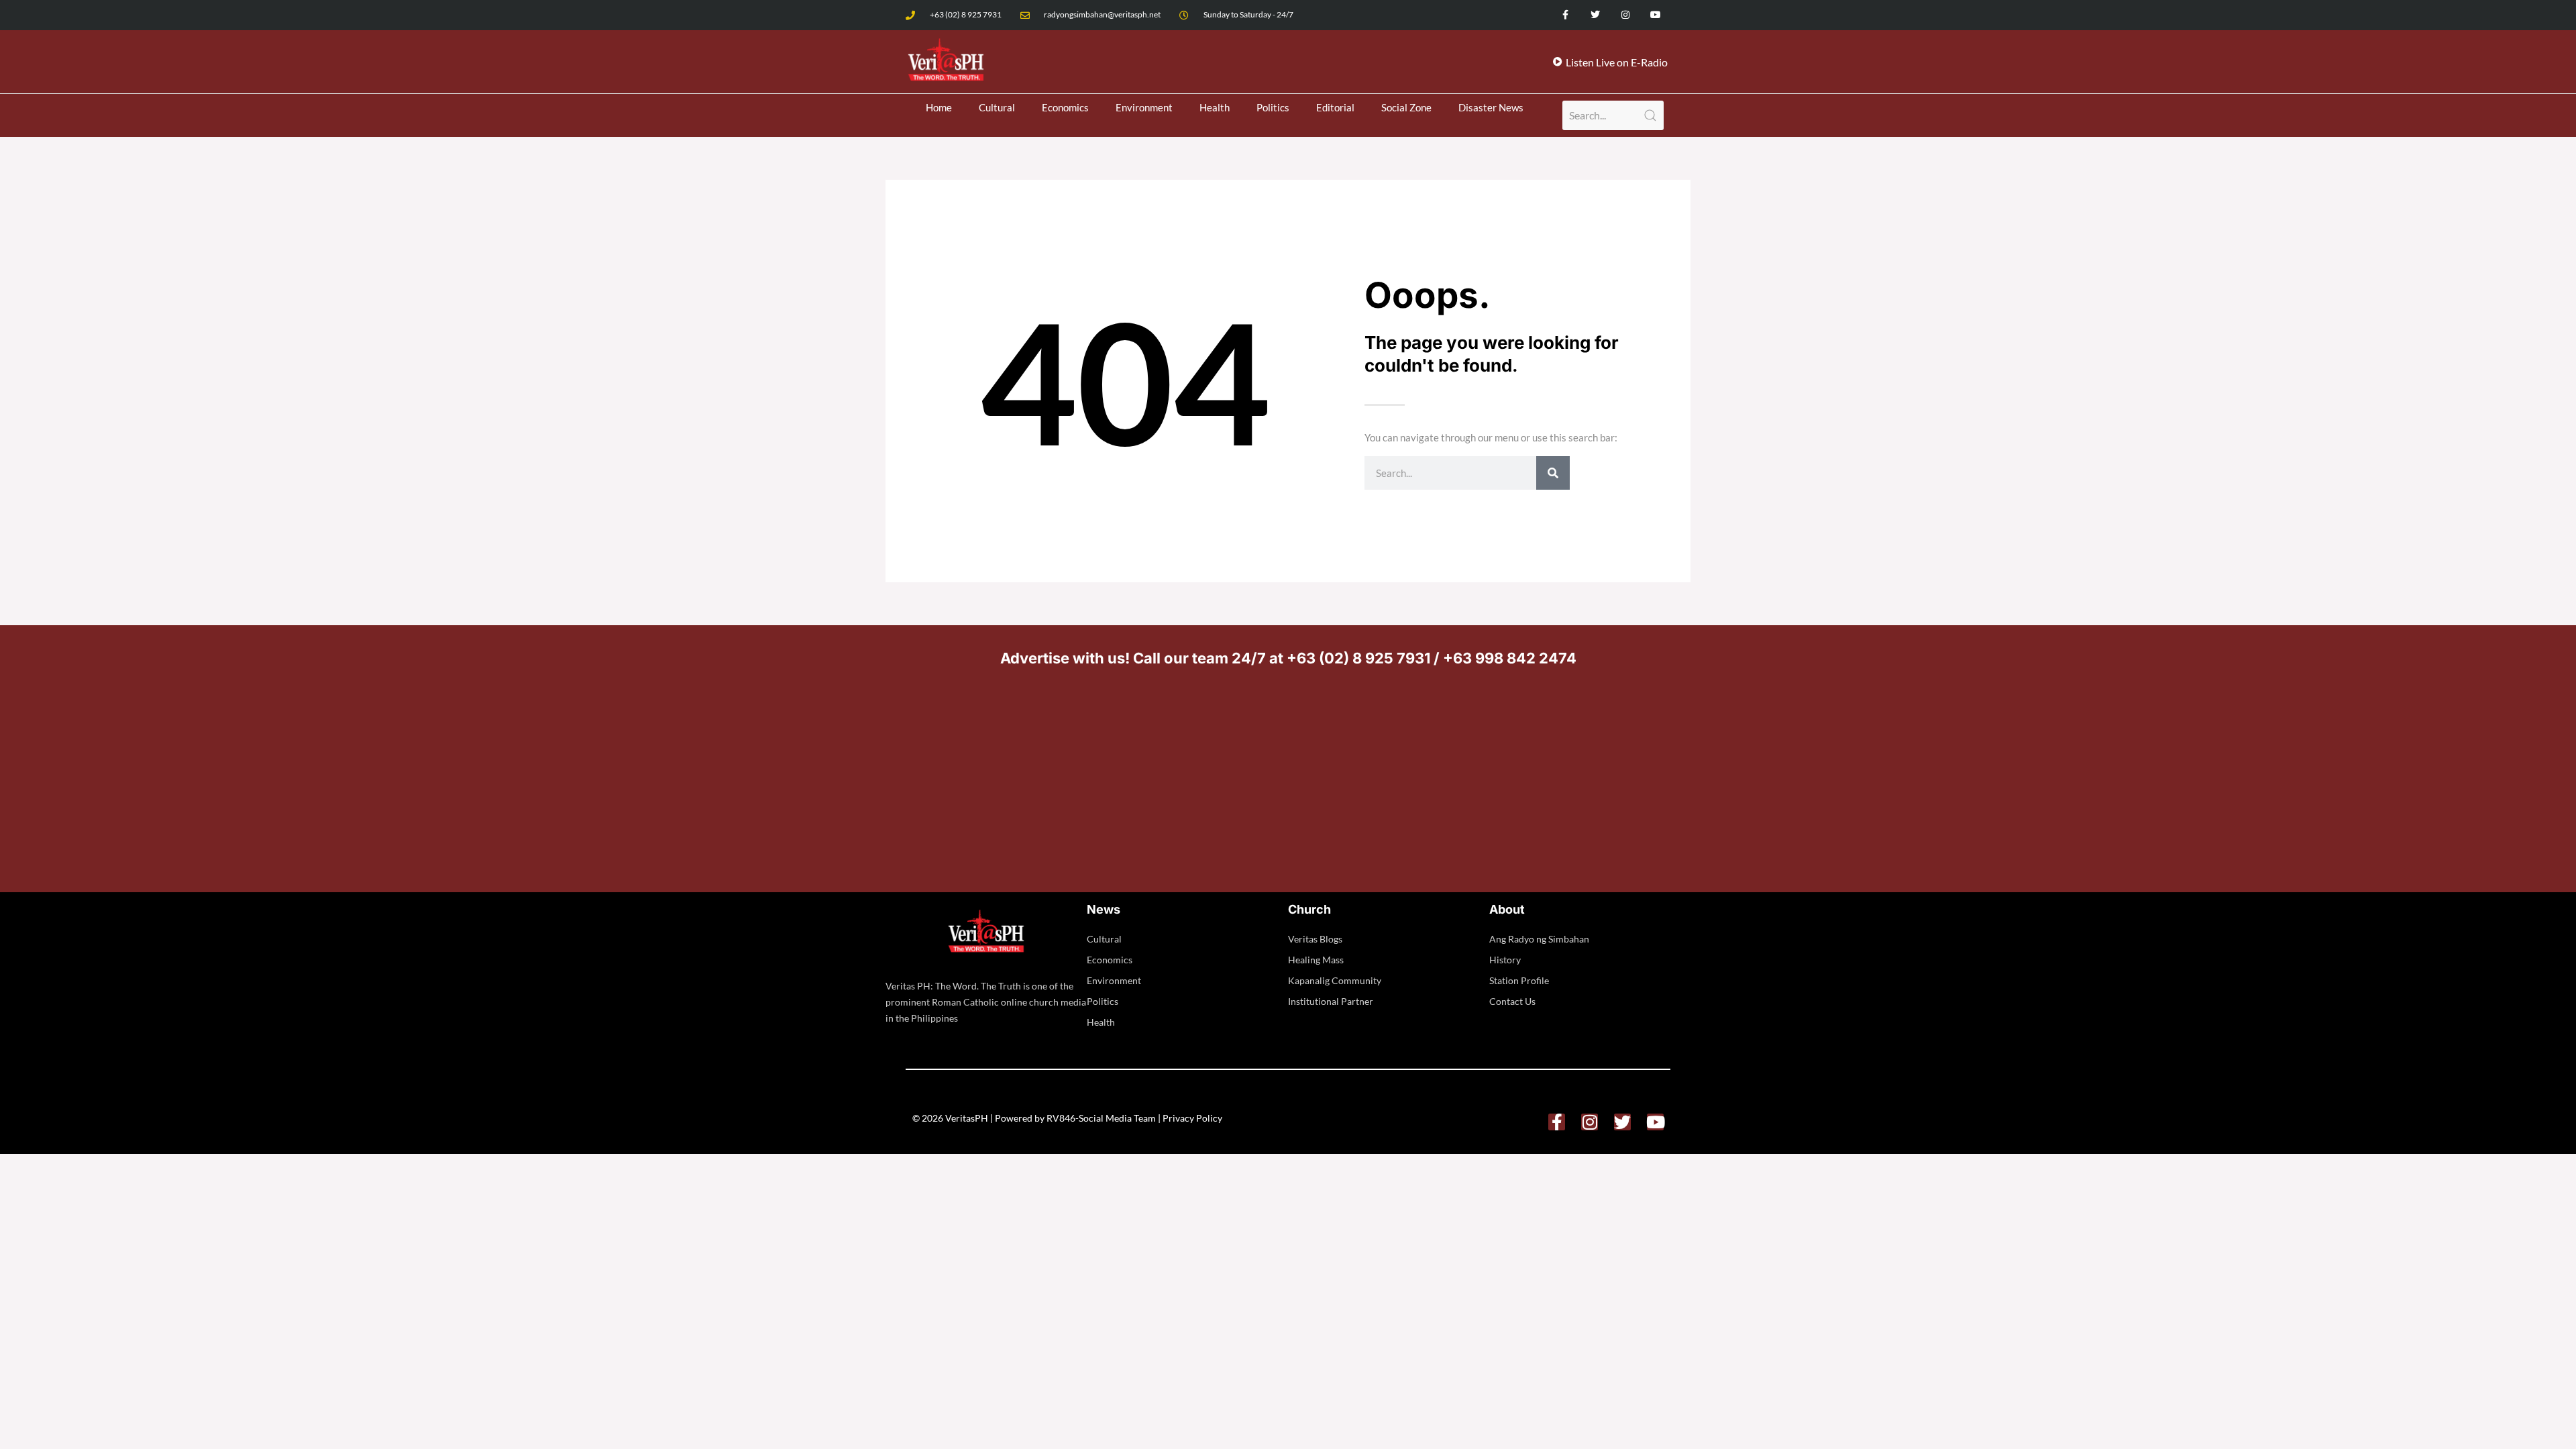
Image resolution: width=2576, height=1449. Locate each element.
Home (939, 107)
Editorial (1335, 107)
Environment (1144, 107)
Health (1215, 107)
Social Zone (1406, 107)
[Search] (1553, 473)
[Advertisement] (1288, 775)
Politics (1273, 107)
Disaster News (1491, 107)
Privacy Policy (1192, 1118)
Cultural (997, 107)
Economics (1065, 107)
